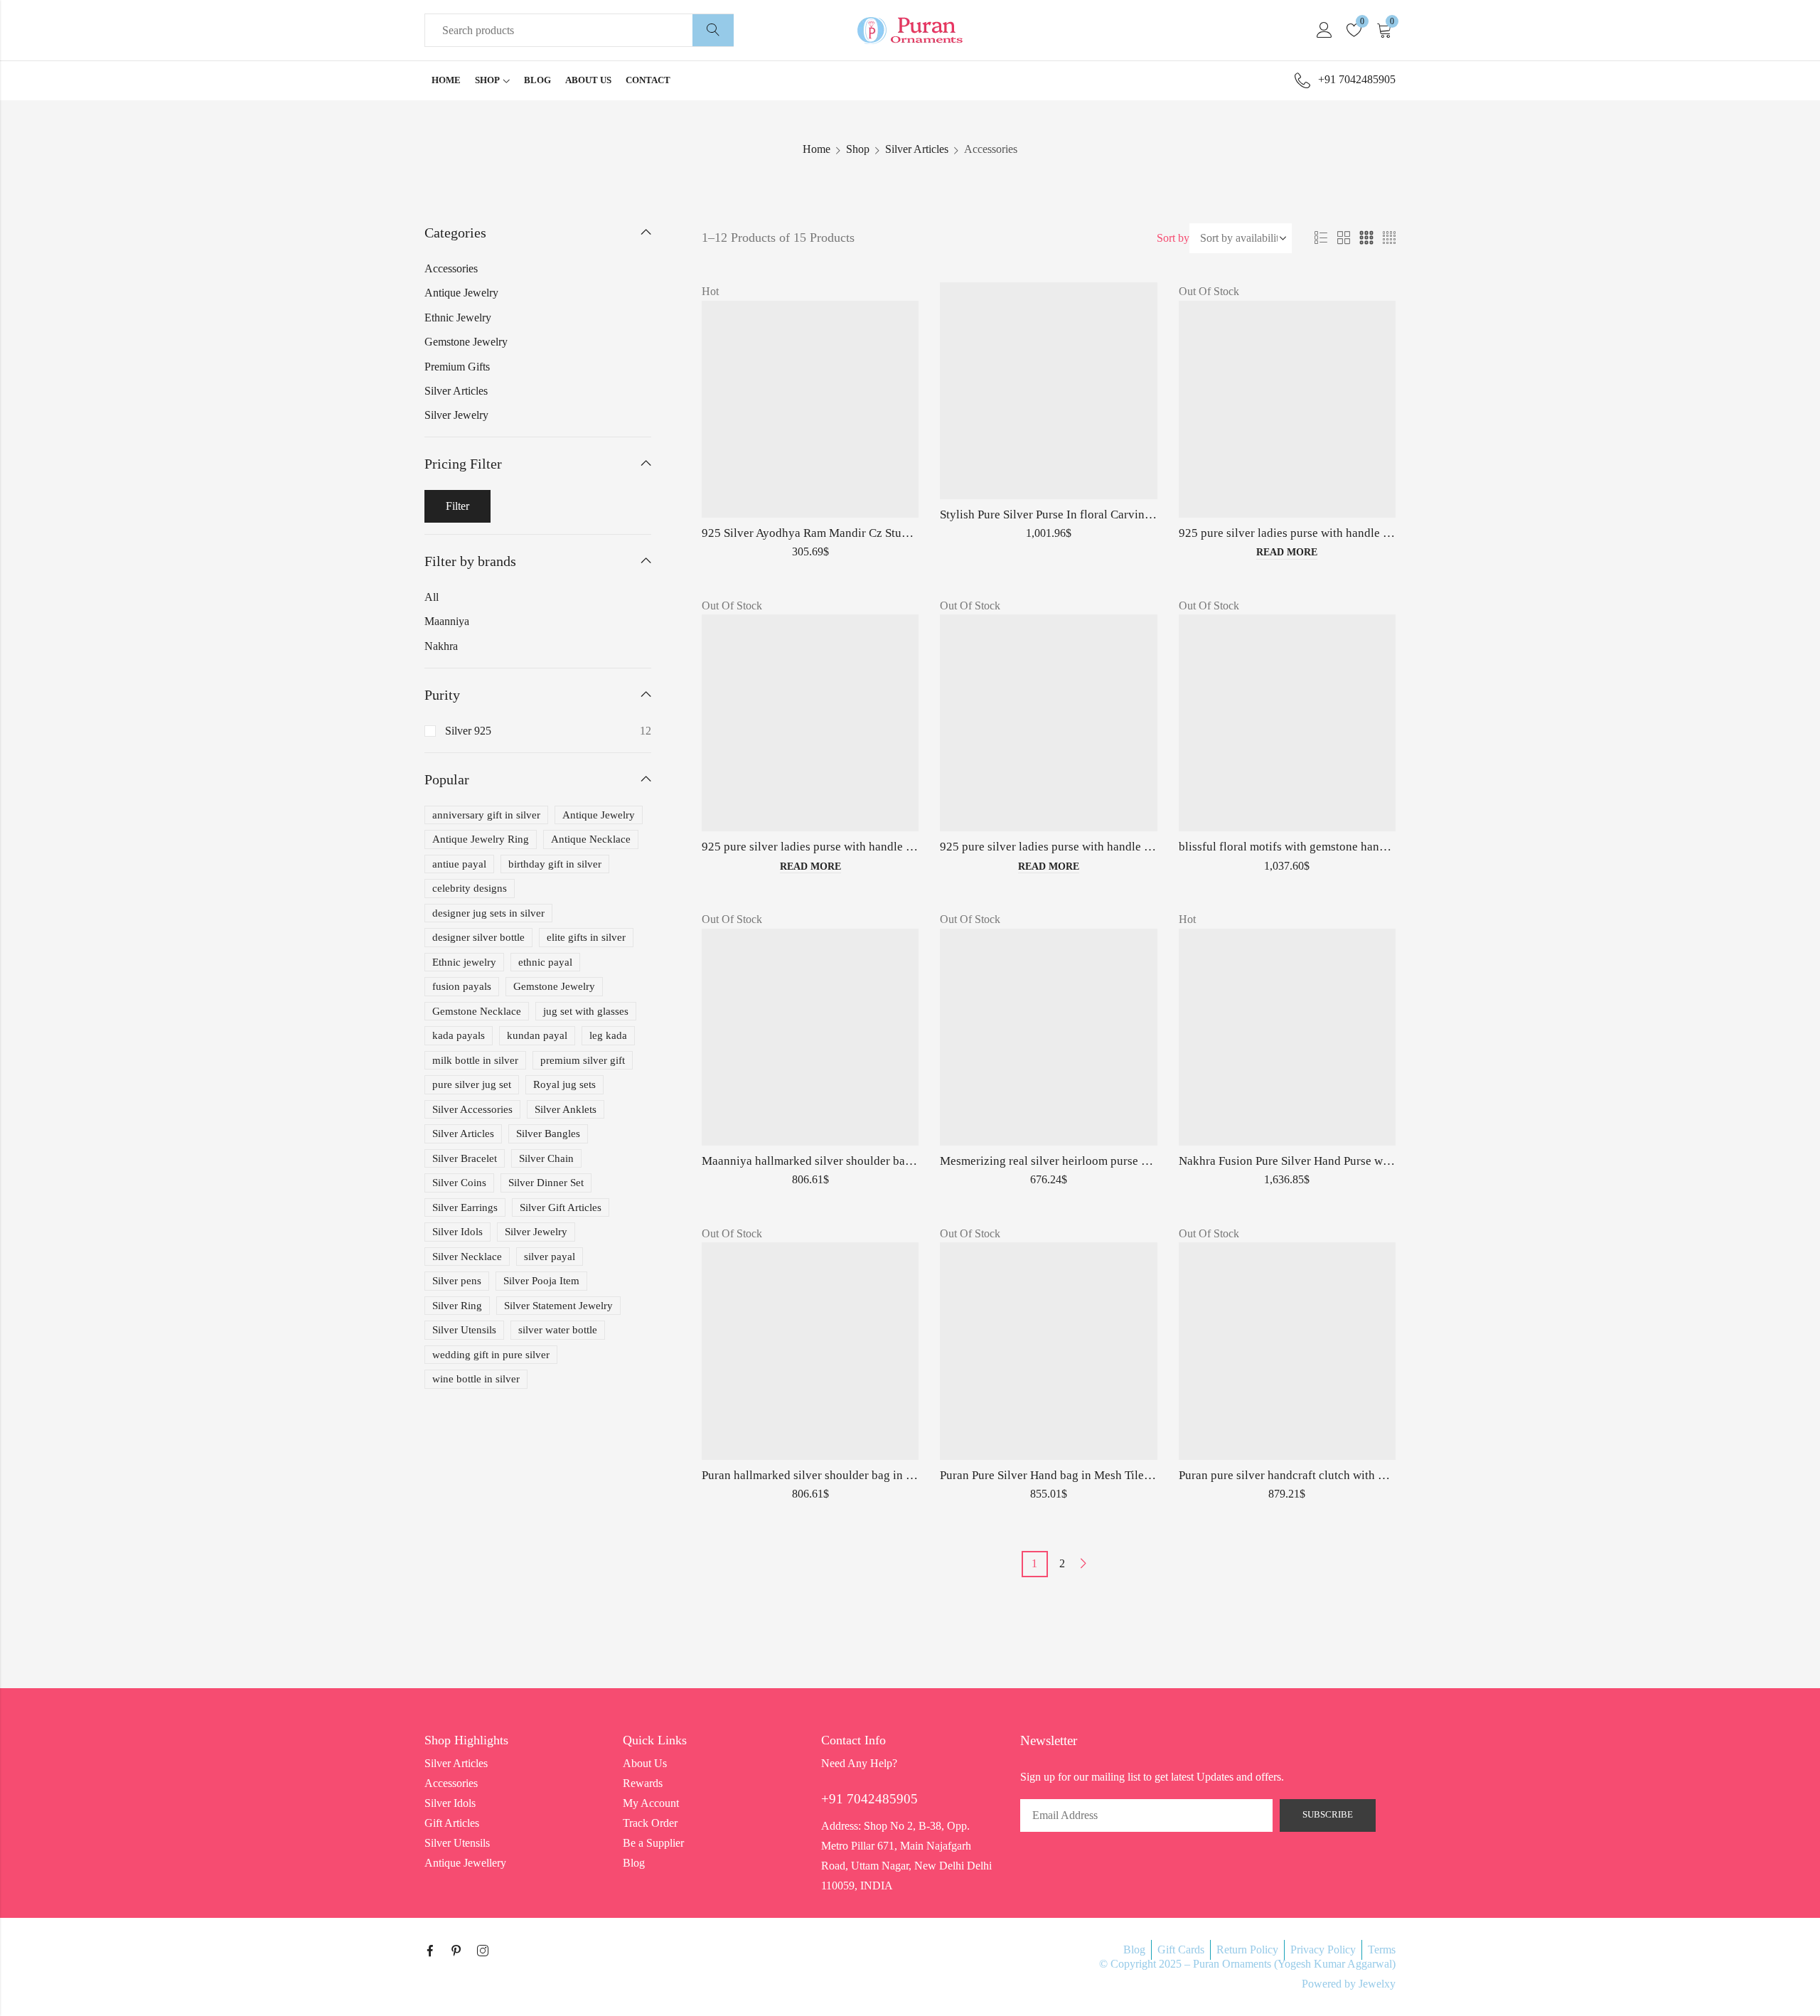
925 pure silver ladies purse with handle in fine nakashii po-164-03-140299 (1130, 847)
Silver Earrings (465, 1207)
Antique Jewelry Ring (481, 839)
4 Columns (1389, 238)
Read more (1287, 552)
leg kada (608, 1035)
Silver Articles (917, 149)
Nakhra (441, 646)
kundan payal (537, 1035)
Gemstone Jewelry (466, 342)
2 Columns (1344, 238)
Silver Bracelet (465, 1158)
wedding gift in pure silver (491, 1355)
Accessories (451, 268)
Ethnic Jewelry (458, 318)
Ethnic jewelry (464, 962)
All (432, 597)
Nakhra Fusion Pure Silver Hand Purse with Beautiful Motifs (1331, 1161)
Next (1083, 1563)
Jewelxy (1377, 1984)
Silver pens (457, 1281)
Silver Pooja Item (541, 1281)
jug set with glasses (586, 1011)
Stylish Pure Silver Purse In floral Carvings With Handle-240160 (1102, 514)
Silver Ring (457, 1306)
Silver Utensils (464, 1330)
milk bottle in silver (475, 1060)
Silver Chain (546, 1158)
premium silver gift (583, 1060)
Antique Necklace (591, 839)
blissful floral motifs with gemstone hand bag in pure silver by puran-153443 (1373, 847)
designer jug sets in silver (488, 913)
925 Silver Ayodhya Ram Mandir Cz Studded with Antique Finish (865, 533)
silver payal (550, 1257)
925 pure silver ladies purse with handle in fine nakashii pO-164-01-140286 (893, 847)
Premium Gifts (457, 367)
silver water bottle (558, 1330)
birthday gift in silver (555, 864)
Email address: (1146, 1815)
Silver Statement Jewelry (558, 1306)
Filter (457, 506)
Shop (858, 149)
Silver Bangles (548, 1134)
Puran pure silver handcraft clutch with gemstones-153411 (1326, 1475)
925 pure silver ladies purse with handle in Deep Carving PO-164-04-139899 (1372, 533)
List (1321, 238)
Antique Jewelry (461, 293)
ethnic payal (545, 962)
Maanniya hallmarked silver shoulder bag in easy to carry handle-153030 (887, 1161)
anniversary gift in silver (486, 815)
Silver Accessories (472, 1109)
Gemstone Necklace (477, 1011)
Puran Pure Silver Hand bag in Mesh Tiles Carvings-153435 (1090, 1475)
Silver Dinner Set (546, 1183)
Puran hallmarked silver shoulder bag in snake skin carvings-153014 (875, 1475)
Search (713, 31)
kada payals (459, 1035)
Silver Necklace (467, 1257)
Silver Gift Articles (561, 1207)
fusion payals (462, 986)
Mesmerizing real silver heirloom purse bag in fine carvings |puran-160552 (1129, 1161)
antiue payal (459, 864)
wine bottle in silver (476, 1379)
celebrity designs (470, 888)
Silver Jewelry (456, 415)
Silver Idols (457, 1232)
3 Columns (1366, 238)
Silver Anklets (566, 1109)
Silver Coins (459, 1183)
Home (817, 149)
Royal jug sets (564, 1084)
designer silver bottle (478, 937)
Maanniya (447, 621)
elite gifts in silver (586, 937)
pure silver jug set (472, 1084)
